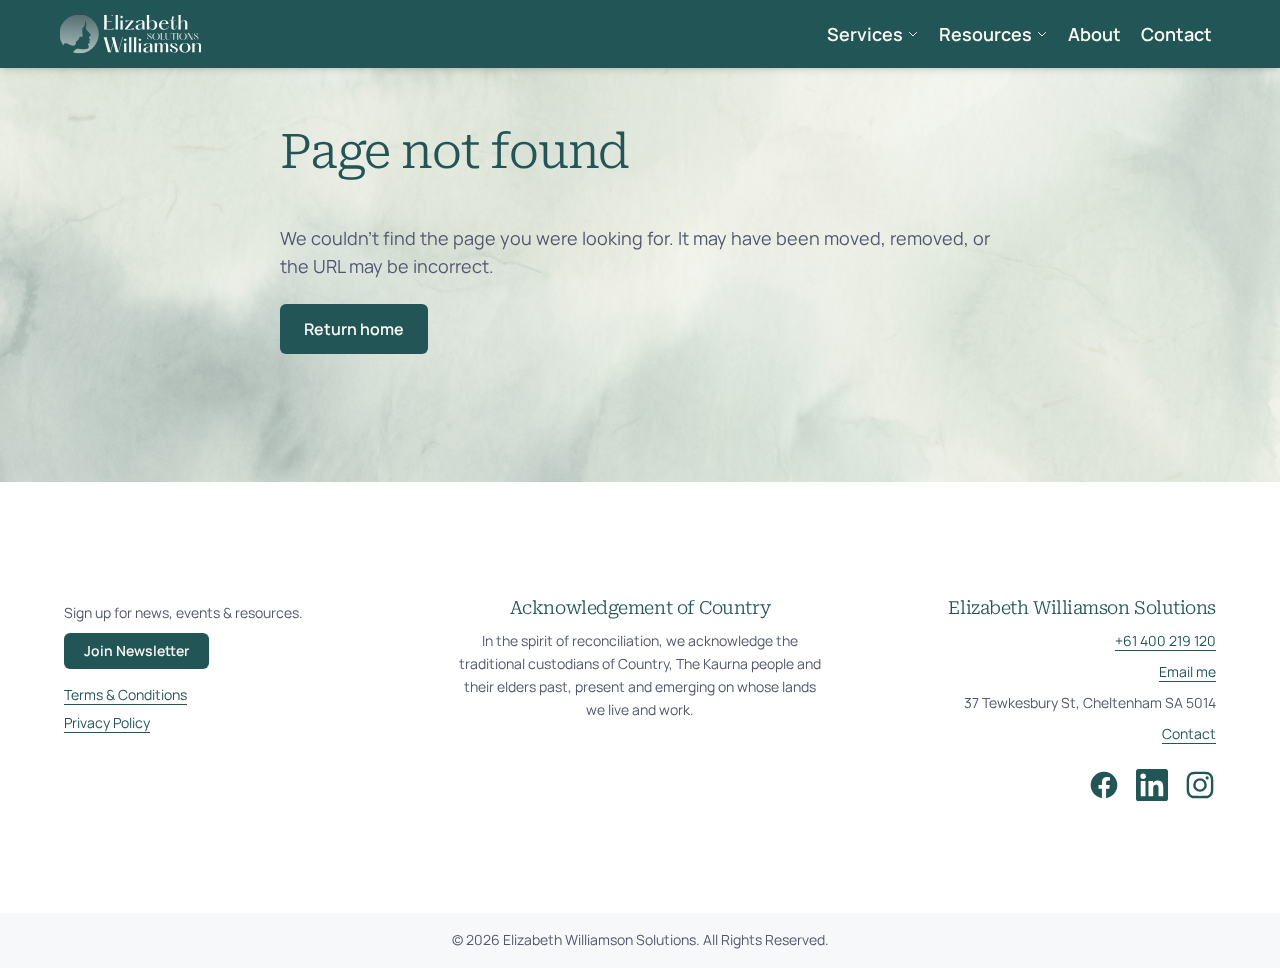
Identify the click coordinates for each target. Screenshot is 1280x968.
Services (865, 34)
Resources (985, 34)
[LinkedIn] (1152, 785)
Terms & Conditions (125, 694)
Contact (1176, 34)
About (1094, 34)
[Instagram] (1200, 785)
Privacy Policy (107, 722)
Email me (1187, 671)
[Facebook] (1104, 785)
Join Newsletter (136, 650)
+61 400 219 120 (1165, 640)
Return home (354, 329)
